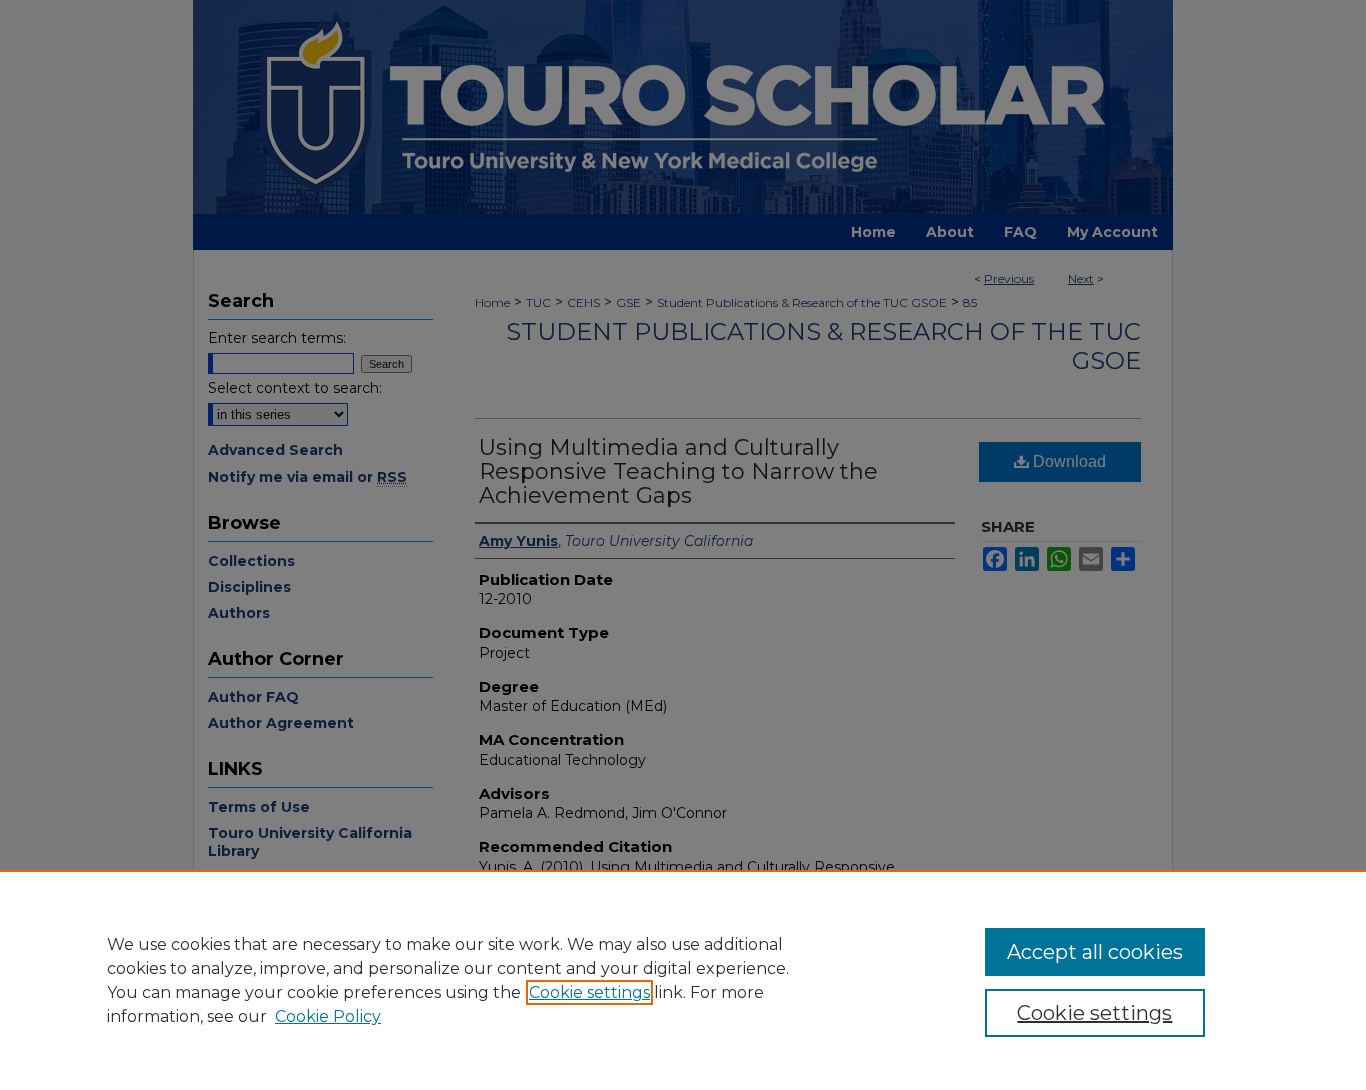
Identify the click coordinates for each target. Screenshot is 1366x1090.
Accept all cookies (1095, 952)
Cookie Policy (328, 1016)
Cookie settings (589, 992)
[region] (683, 980)
